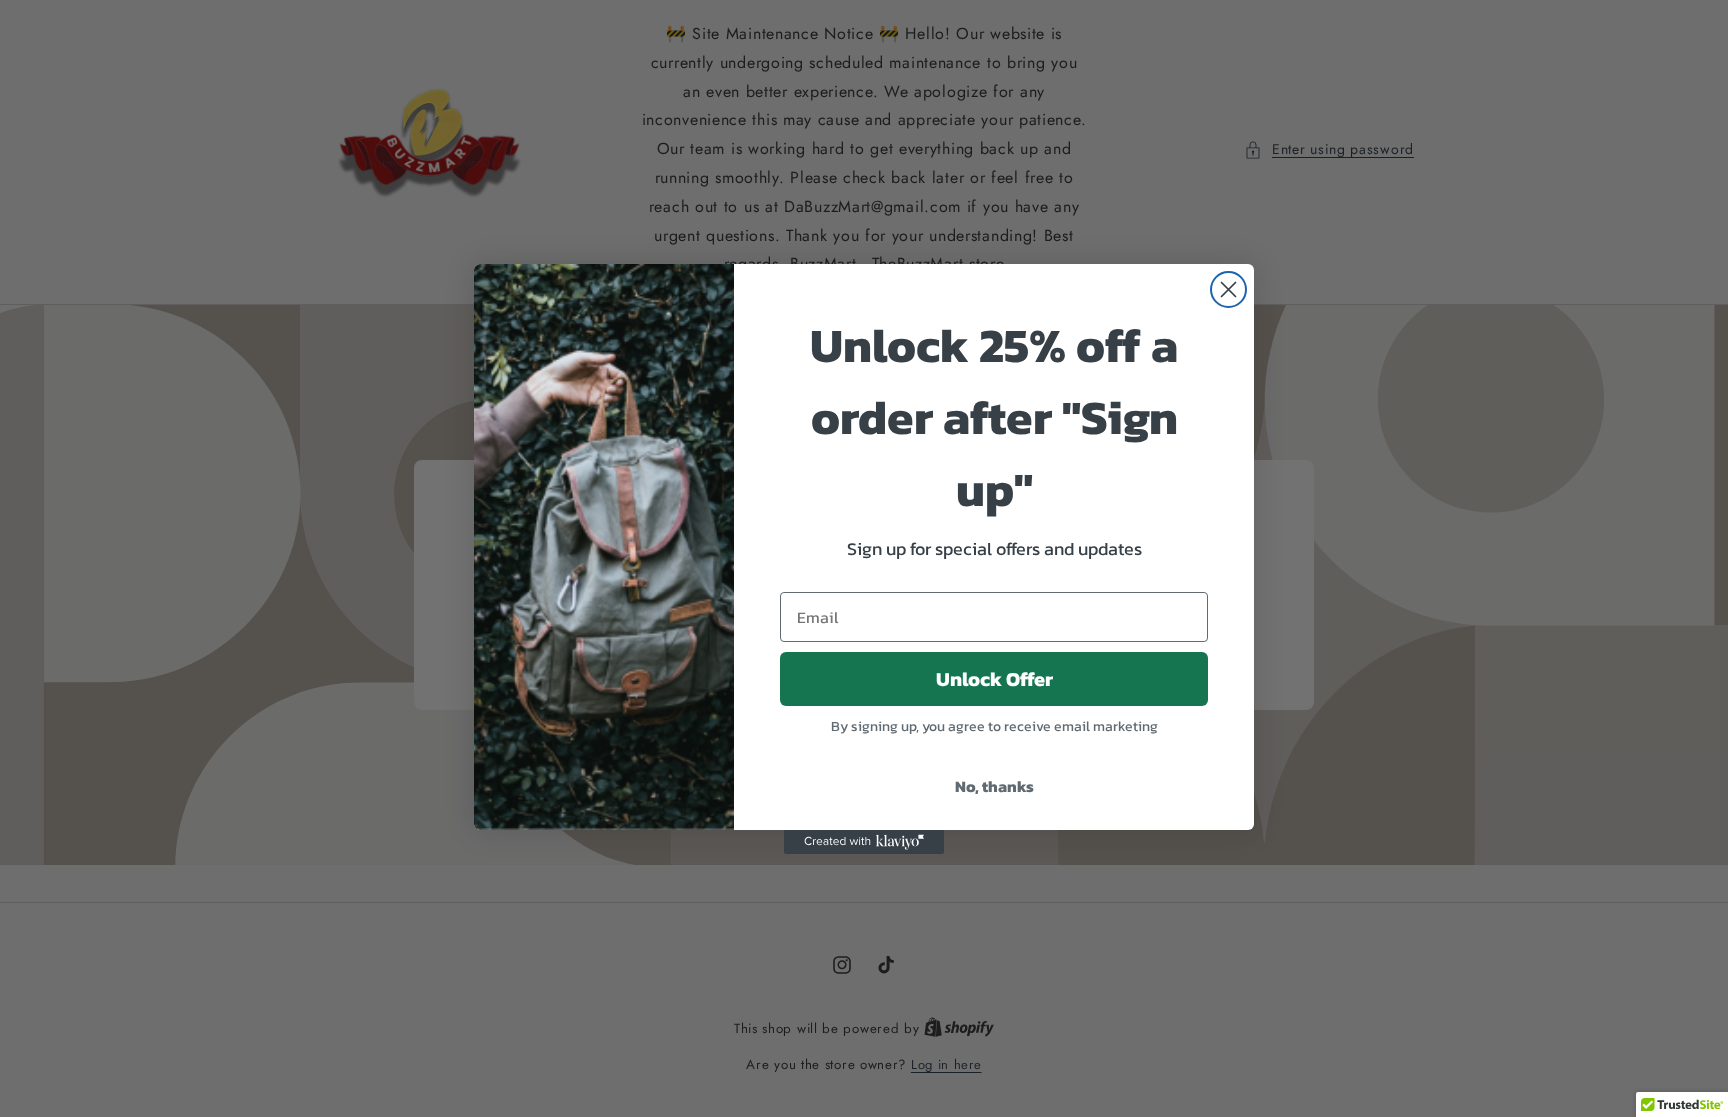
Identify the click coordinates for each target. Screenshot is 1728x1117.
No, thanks (994, 786)
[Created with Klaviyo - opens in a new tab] (864, 842)
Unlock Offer (994, 679)
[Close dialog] (1228, 289)
